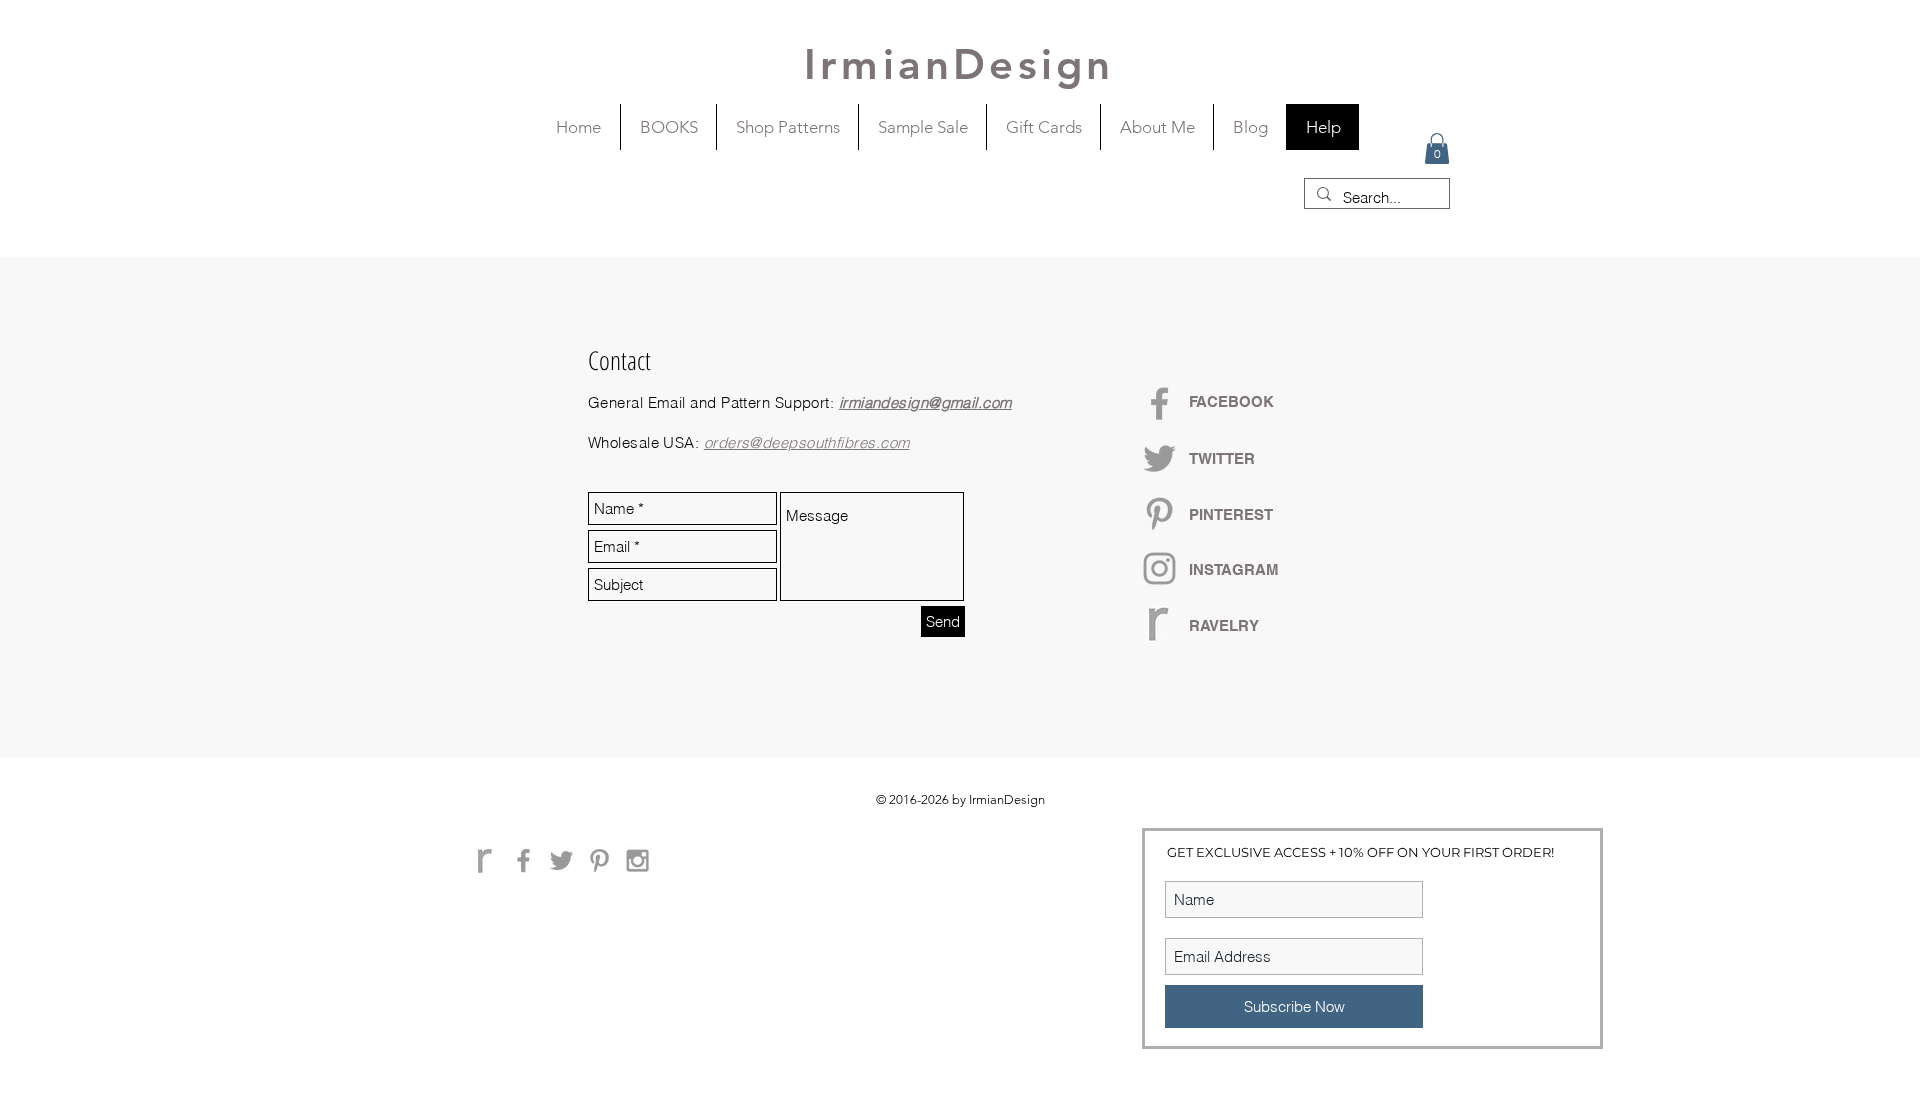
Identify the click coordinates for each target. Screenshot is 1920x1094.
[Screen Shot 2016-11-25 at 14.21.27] (485, 860)
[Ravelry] (1159, 623)
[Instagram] (1159, 568)
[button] (1437, 148)
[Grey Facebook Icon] (1159, 403)
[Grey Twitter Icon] (1159, 458)
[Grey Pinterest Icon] (1159, 513)
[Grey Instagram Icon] (637, 860)
